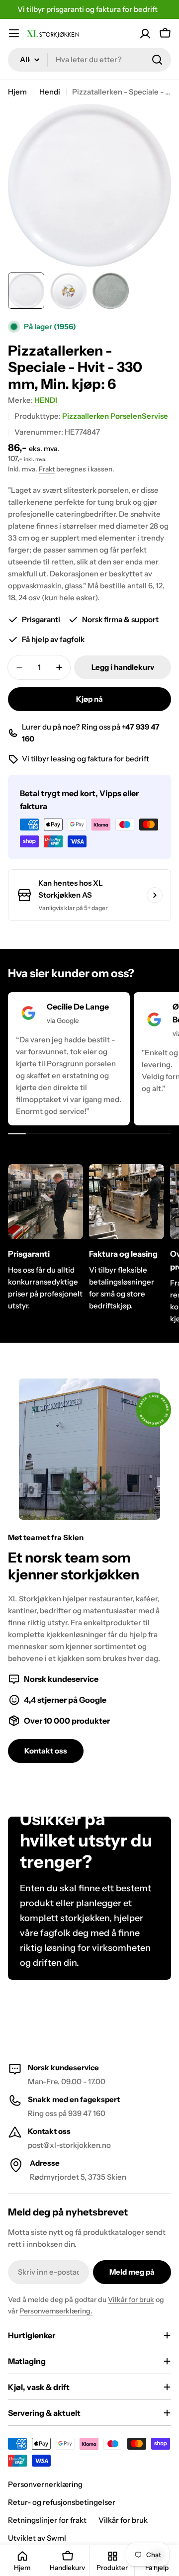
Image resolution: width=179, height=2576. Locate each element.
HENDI (46, 400)
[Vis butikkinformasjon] (155, 895)
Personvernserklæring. (56, 2311)
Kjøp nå (89, 699)
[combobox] (89, 60)
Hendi (50, 92)
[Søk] (157, 60)
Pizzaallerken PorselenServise (115, 416)
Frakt (47, 469)
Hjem (17, 92)
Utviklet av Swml (37, 2538)
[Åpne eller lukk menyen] (14, 33)
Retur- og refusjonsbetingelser (62, 2502)
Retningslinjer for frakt (47, 2520)
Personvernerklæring (45, 2484)
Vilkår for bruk (131, 2300)
